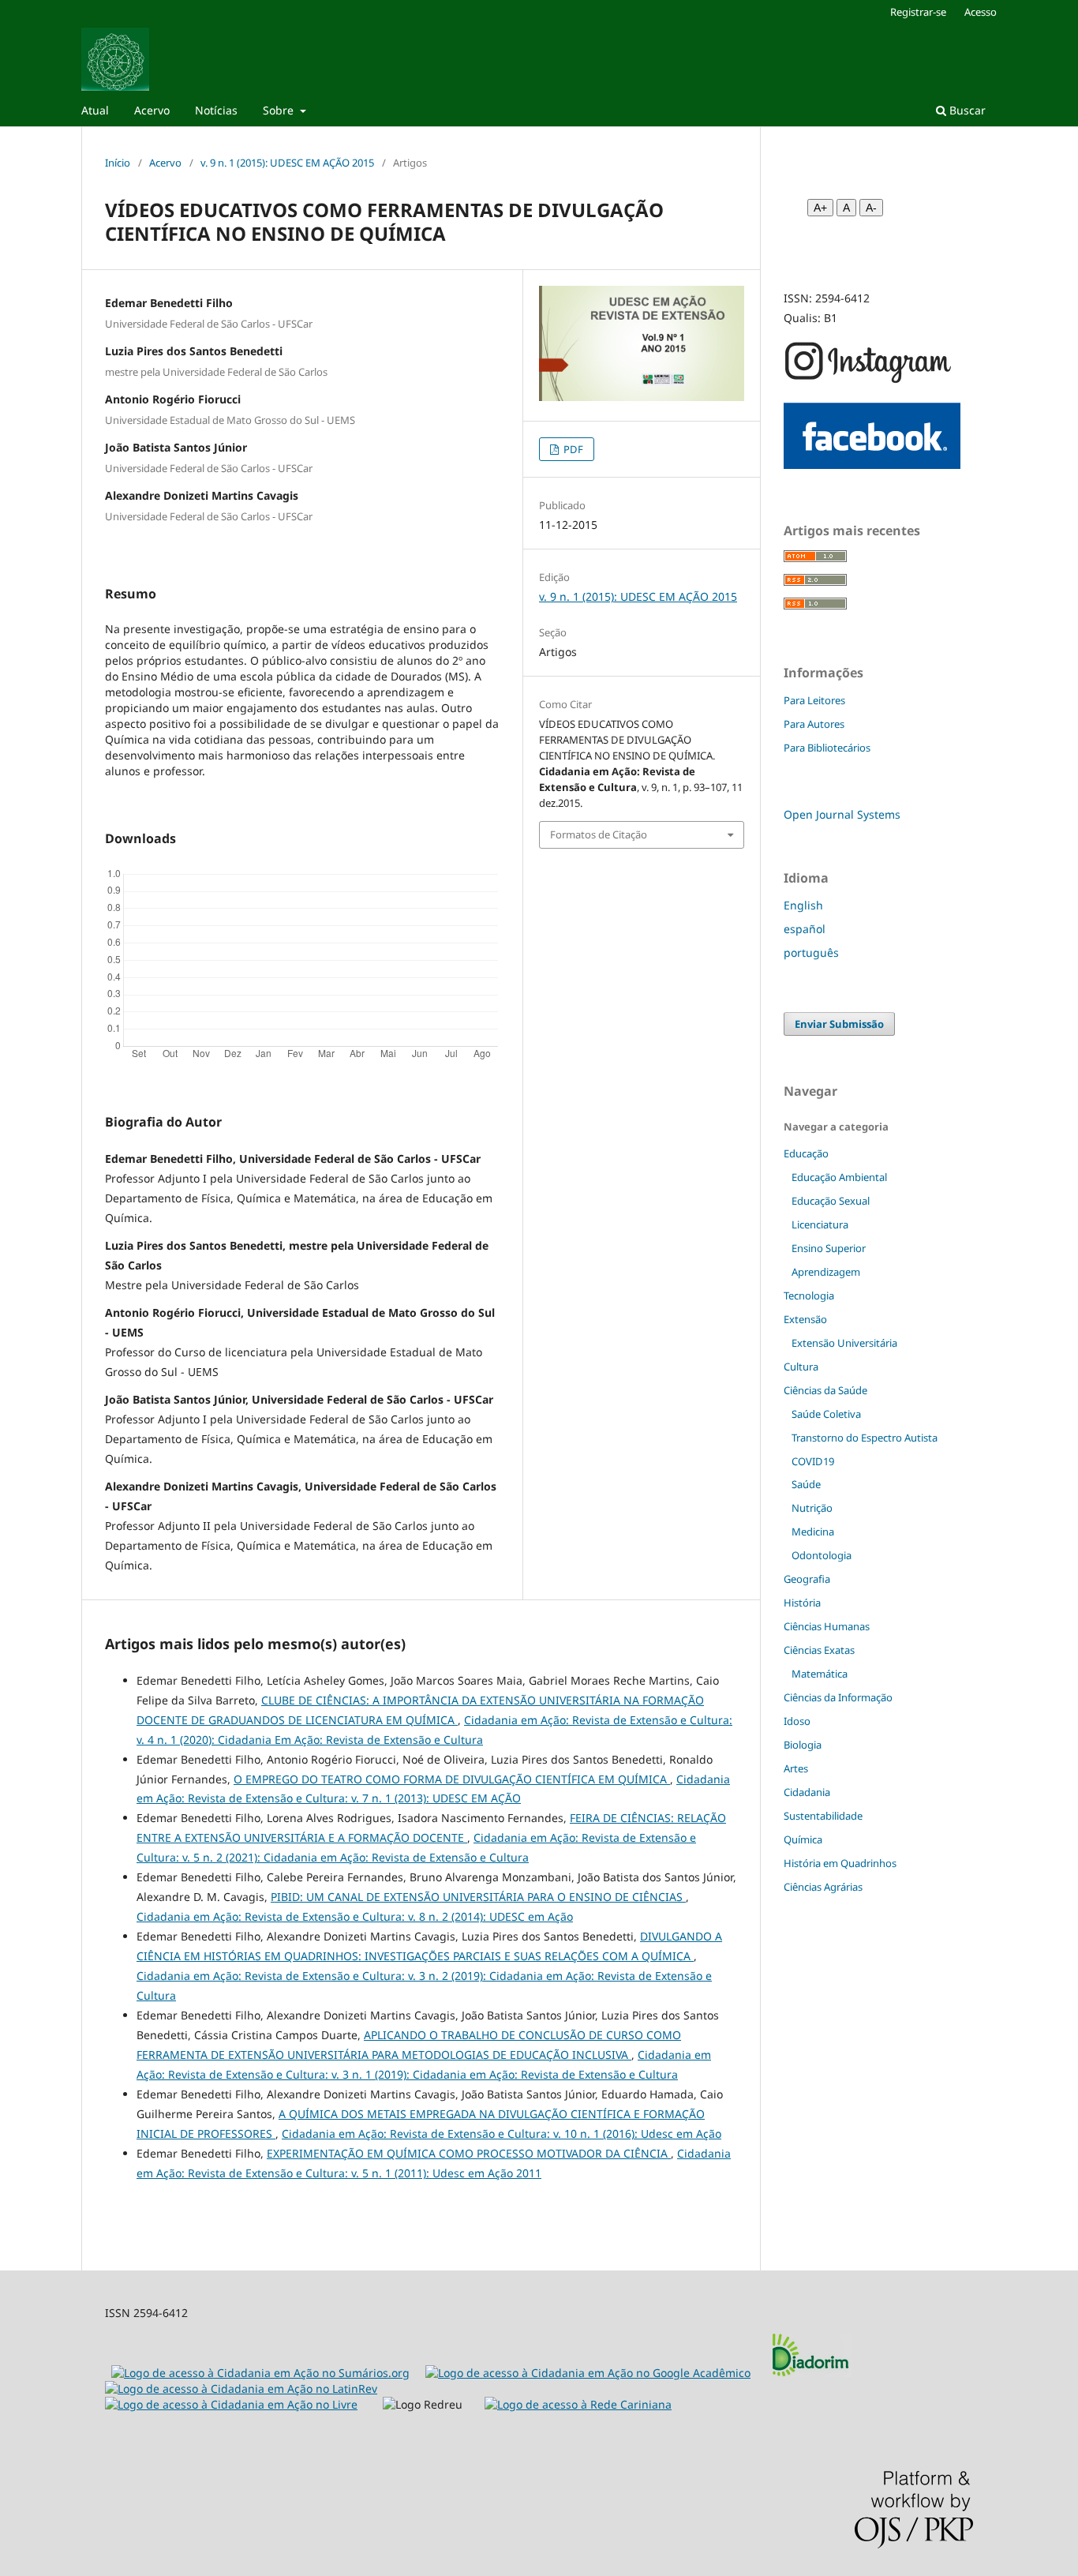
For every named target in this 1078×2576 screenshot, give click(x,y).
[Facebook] (872, 465)
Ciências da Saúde (825, 1390)
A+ (820, 208)
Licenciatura (820, 1224)
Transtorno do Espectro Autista (865, 1438)
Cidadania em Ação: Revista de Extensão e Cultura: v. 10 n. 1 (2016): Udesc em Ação (502, 2134)
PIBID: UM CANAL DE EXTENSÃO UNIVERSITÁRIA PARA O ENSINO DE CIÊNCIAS (478, 1897)
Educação (806, 1153)
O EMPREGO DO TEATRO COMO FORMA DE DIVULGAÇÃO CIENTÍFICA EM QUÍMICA (452, 1779)
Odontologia (822, 1555)
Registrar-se (918, 12)
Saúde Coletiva (826, 1414)
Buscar (966, 110)
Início (118, 163)
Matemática (820, 1674)
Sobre (280, 110)
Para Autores (814, 724)
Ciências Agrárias (823, 1887)
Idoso (797, 1721)
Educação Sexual (831, 1201)
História (802, 1603)
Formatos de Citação (599, 834)
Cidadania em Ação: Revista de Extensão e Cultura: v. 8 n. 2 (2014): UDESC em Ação (355, 1916)
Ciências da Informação (838, 1697)
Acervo (152, 110)
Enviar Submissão (839, 1024)
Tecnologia (809, 1295)
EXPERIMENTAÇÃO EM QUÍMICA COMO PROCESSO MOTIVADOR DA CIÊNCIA (469, 2153)
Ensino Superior (829, 1248)
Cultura (801, 1367)
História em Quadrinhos (840, 1863)
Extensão (805, 1319)
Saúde (806, 1484)
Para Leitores (814, 700)
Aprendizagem (826, 1272)
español (805, 929)
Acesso (981, 12)
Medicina (813, 1532)
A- (871, 208)
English (803, 905)
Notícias (216, 110)
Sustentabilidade (823, 1816)
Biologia (803, 1745)
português (811, 952)
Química (803, 1839)
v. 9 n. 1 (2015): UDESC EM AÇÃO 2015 (287, 163)
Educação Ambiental (839, 1177)
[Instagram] (868, 381)
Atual (95, 110)
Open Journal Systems (842, 814)
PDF (572, 449)
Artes (796, 1768)
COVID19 (813, 1461)
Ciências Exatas (819, 1650)
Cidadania (807, 1792)
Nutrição (812, 1508)
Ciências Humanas (827, 1626)
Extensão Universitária (844, 1343)
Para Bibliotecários (827, 748)
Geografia (807, 1579)
